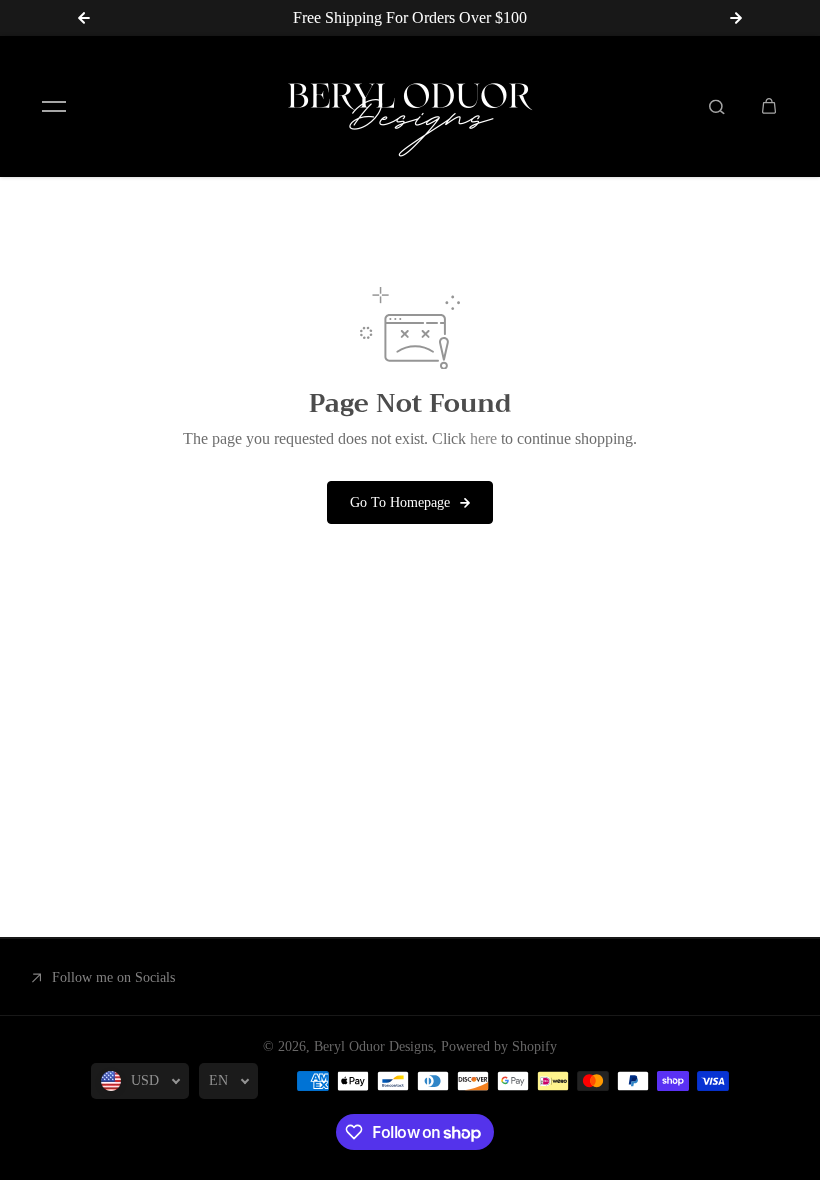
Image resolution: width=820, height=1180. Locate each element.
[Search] (717, 106)
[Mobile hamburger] (54, 106)
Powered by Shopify (499, 1046)
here (483, 438)
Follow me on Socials (113, 977)
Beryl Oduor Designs (373, 1046)
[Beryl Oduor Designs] (410, 106)
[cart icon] (769, 106)
